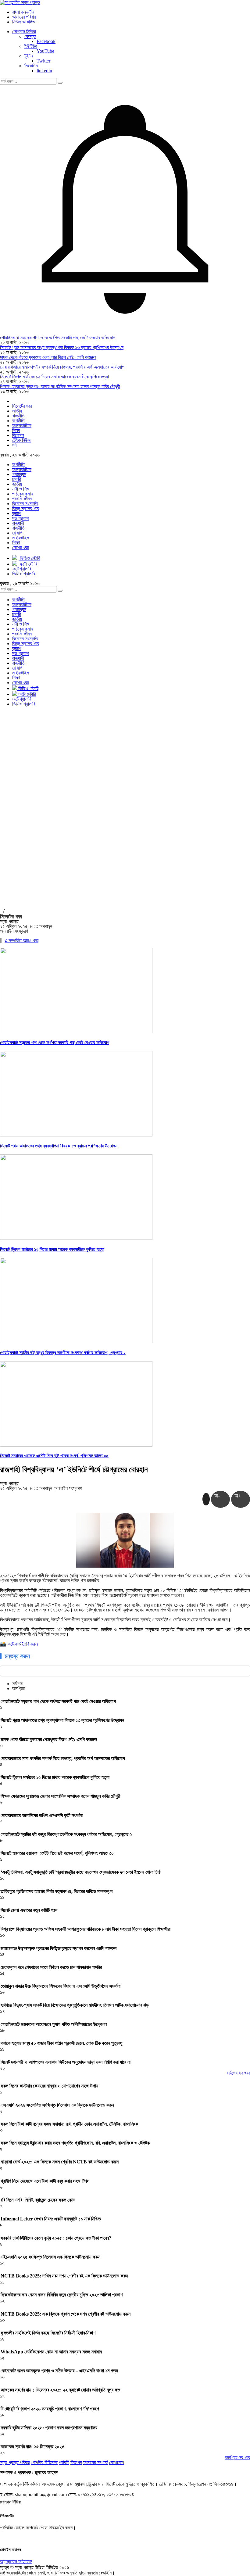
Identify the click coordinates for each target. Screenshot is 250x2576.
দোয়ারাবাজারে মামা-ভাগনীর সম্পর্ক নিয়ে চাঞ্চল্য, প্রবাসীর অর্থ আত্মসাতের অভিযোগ (62, 367)
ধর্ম (14, 445)
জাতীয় (17, 411)
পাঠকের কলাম (23, 494)
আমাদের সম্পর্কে (96, 2462)
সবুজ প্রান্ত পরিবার (15, 2462)
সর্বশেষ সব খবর (239, 2073)
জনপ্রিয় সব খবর (237, 2458)
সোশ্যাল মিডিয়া (24, 32)
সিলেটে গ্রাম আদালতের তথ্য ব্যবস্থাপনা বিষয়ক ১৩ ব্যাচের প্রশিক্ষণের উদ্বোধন (62, 347)
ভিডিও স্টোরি (28, 688)
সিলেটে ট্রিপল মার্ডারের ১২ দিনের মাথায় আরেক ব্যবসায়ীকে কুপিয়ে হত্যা (54, 377)
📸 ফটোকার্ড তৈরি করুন (19, 1644)
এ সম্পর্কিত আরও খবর (21, 941)
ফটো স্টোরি (26, 694)
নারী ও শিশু (21, 489)
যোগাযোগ (117, 2462)
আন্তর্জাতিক (22, 426)
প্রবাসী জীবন (22, 499)
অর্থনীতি (18, 421)
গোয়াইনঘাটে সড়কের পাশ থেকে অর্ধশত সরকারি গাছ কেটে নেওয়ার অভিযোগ (58, 338)
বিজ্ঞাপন (76, 2462)
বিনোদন (18, 435)
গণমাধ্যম (19, 474)
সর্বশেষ (17, 1684)
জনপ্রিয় (18, 1689)
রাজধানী (18, 523)
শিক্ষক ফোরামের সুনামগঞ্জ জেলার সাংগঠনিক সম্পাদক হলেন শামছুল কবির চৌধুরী (60, 386)
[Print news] (206, 1499)
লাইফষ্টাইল (21, 538)
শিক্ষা (16, 430)
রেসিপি (17, 533)
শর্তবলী (64, 2462)
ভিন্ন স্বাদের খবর (26, 508)
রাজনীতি (18, 416)
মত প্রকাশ (20, 518)
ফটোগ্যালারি (22, 699)
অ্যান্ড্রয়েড (9, 2562)
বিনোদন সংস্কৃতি (25, 504)
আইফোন (25, 2562)
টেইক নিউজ (21, 440)
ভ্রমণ (17, 513)
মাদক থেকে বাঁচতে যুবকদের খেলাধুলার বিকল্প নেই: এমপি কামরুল (48, 357)
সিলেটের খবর (22, 406)
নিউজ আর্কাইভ (24, 22)
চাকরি (16, 479)
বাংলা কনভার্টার (23, 12)
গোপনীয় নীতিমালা (44, 2462)
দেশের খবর (20, 547)
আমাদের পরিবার (24, 17)
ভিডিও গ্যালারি (24, 704)
